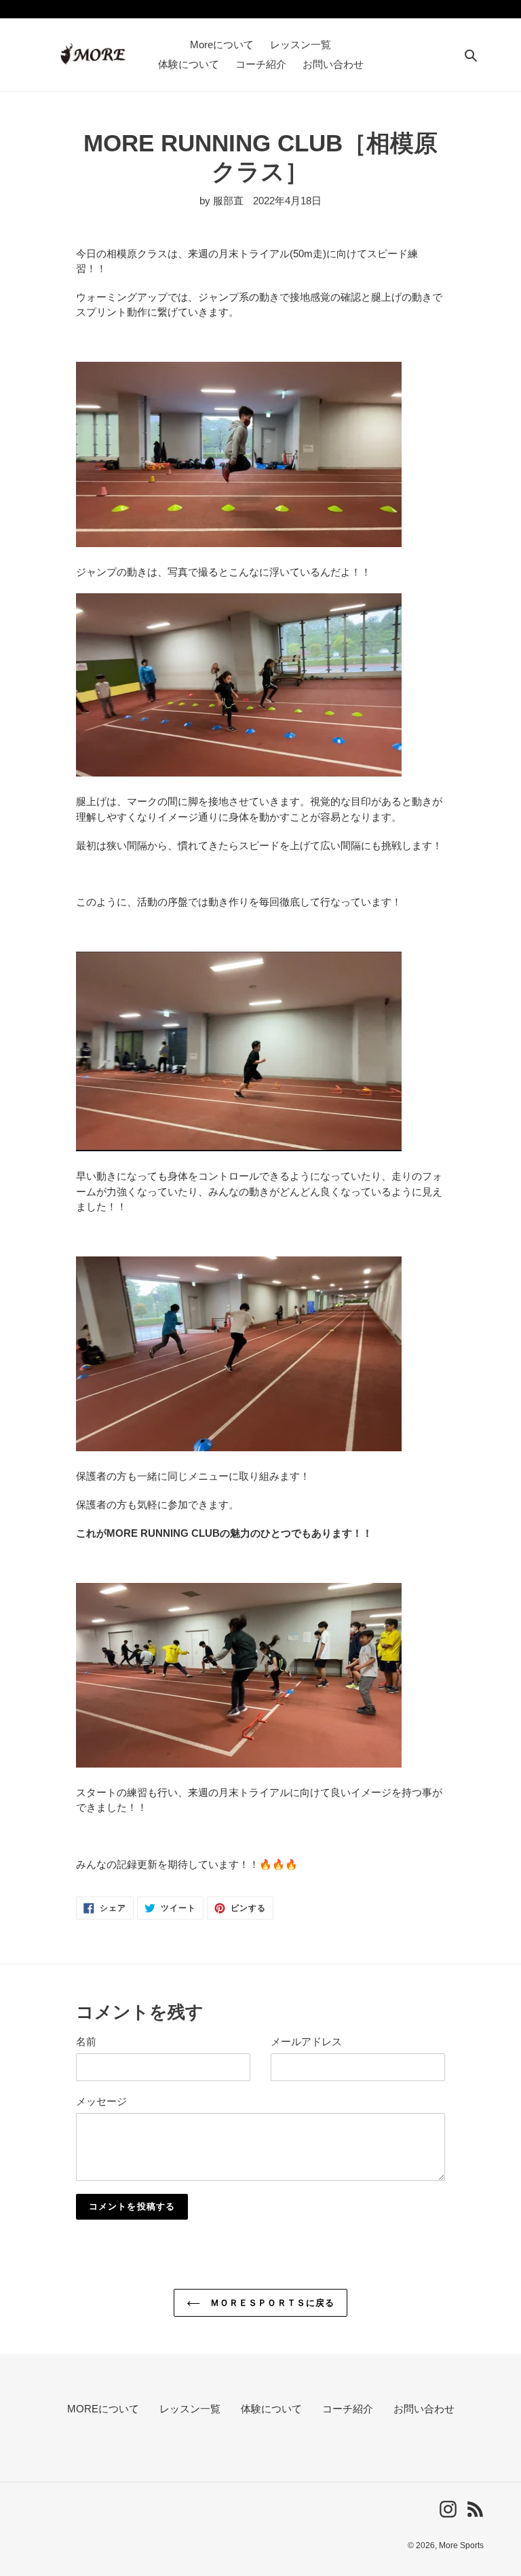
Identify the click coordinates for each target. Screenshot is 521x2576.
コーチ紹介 (348, 2409)
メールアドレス (306, 2041)
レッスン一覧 (190, 2409)
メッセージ (101, 2101)
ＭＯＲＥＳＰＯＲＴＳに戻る (271, 2303)
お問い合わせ (424, 2409)
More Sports (461, 2545)
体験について (271, 2409)
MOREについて (103, 2409)
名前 (86, 2041)
